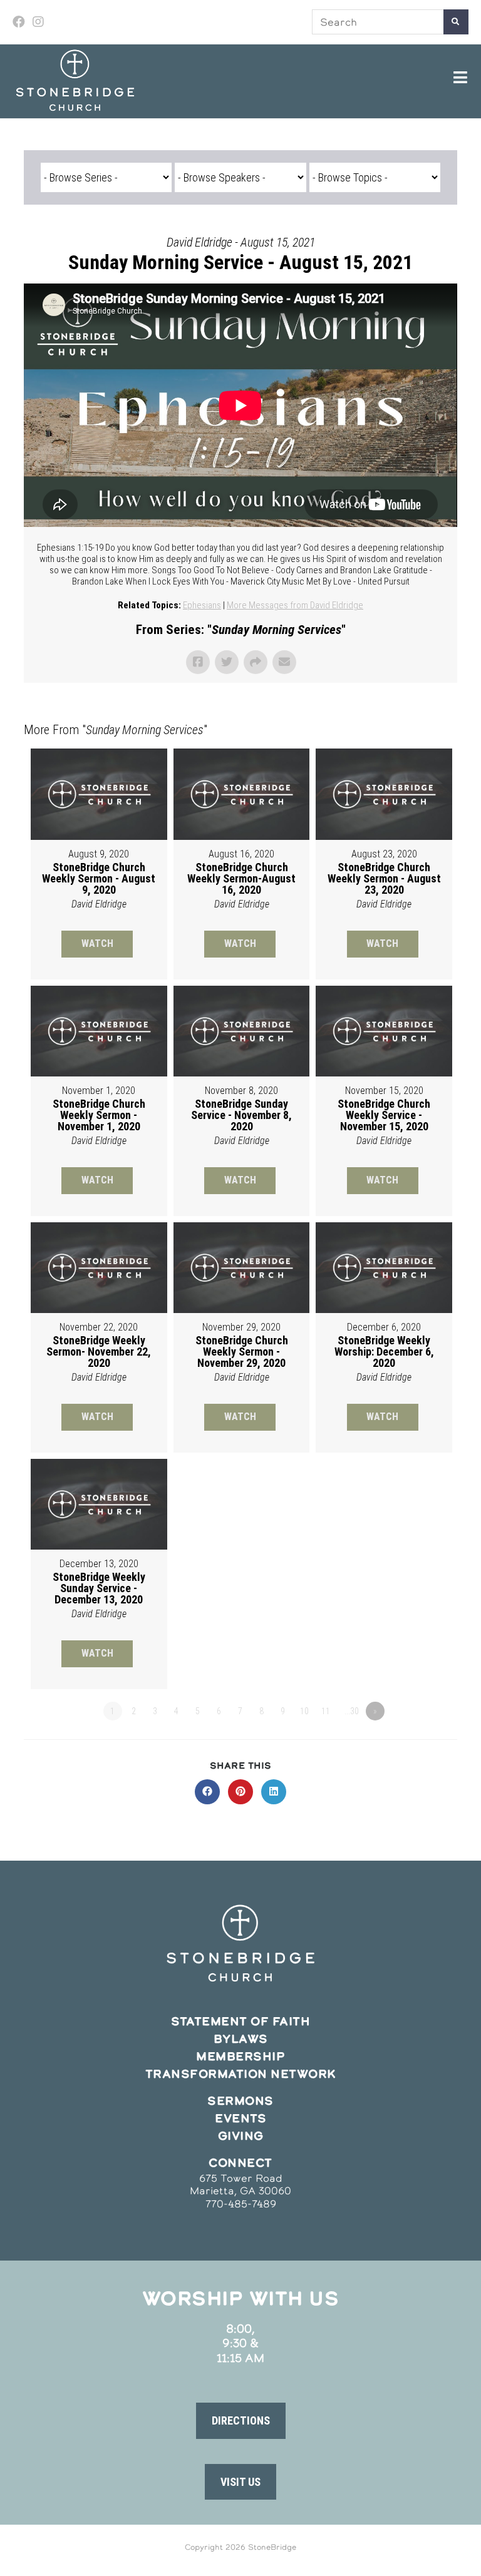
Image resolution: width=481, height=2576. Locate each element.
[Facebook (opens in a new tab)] (21, 22)
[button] (241, 2421)
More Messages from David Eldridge (295, 605)
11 (326, 1711)
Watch (97, 943)
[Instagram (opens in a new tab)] (38, 22)
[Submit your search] (456, 22)
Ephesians (202, 605)
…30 (352, 1711)
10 (304, 1711)
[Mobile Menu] (461, 78)
